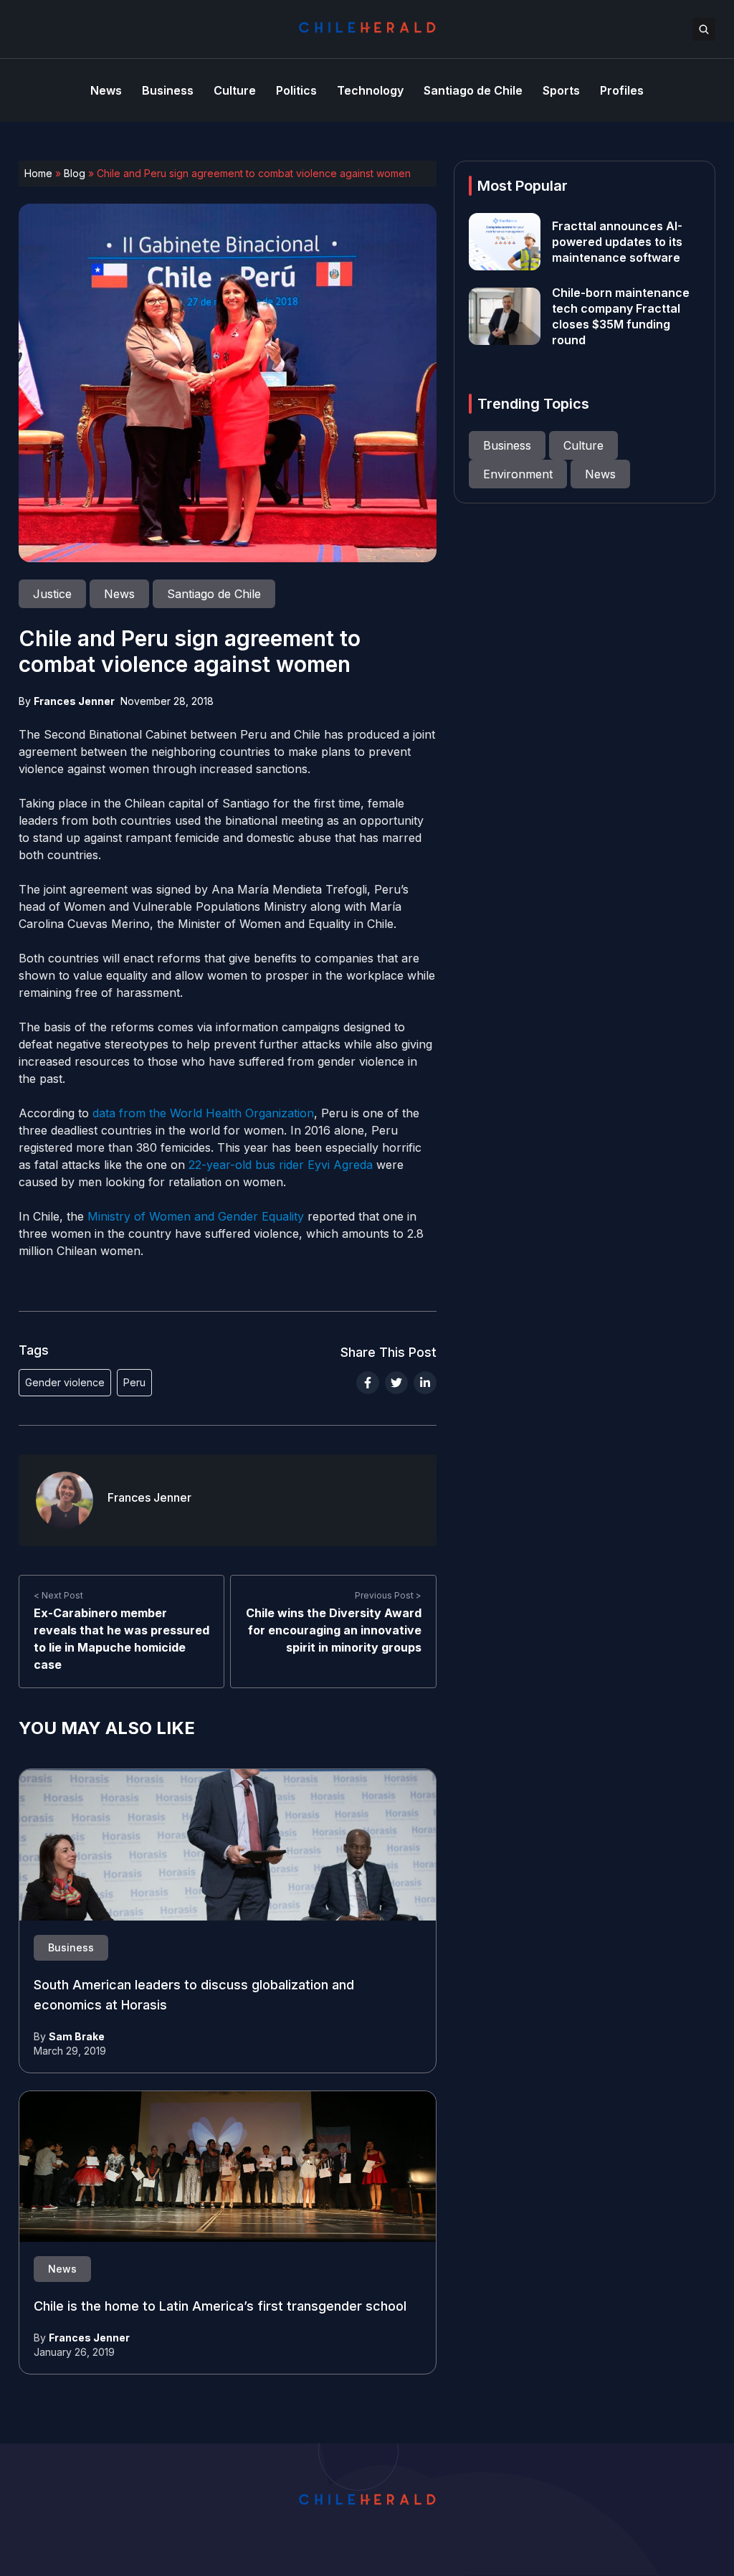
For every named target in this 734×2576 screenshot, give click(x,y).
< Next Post (58, 1595)
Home (38, 173)
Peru (134, 1382)
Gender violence (65, 1382)
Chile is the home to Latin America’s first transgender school (220, 2306)
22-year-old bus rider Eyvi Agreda (281, 1165)
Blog (75, 173)
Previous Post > (388, 1595)
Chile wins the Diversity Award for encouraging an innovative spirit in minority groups (334, 1630)
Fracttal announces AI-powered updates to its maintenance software (617, 242)
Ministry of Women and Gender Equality (196, 1216)
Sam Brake (77, 2036)
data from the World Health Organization (203, 1113)
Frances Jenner (74, 701)
